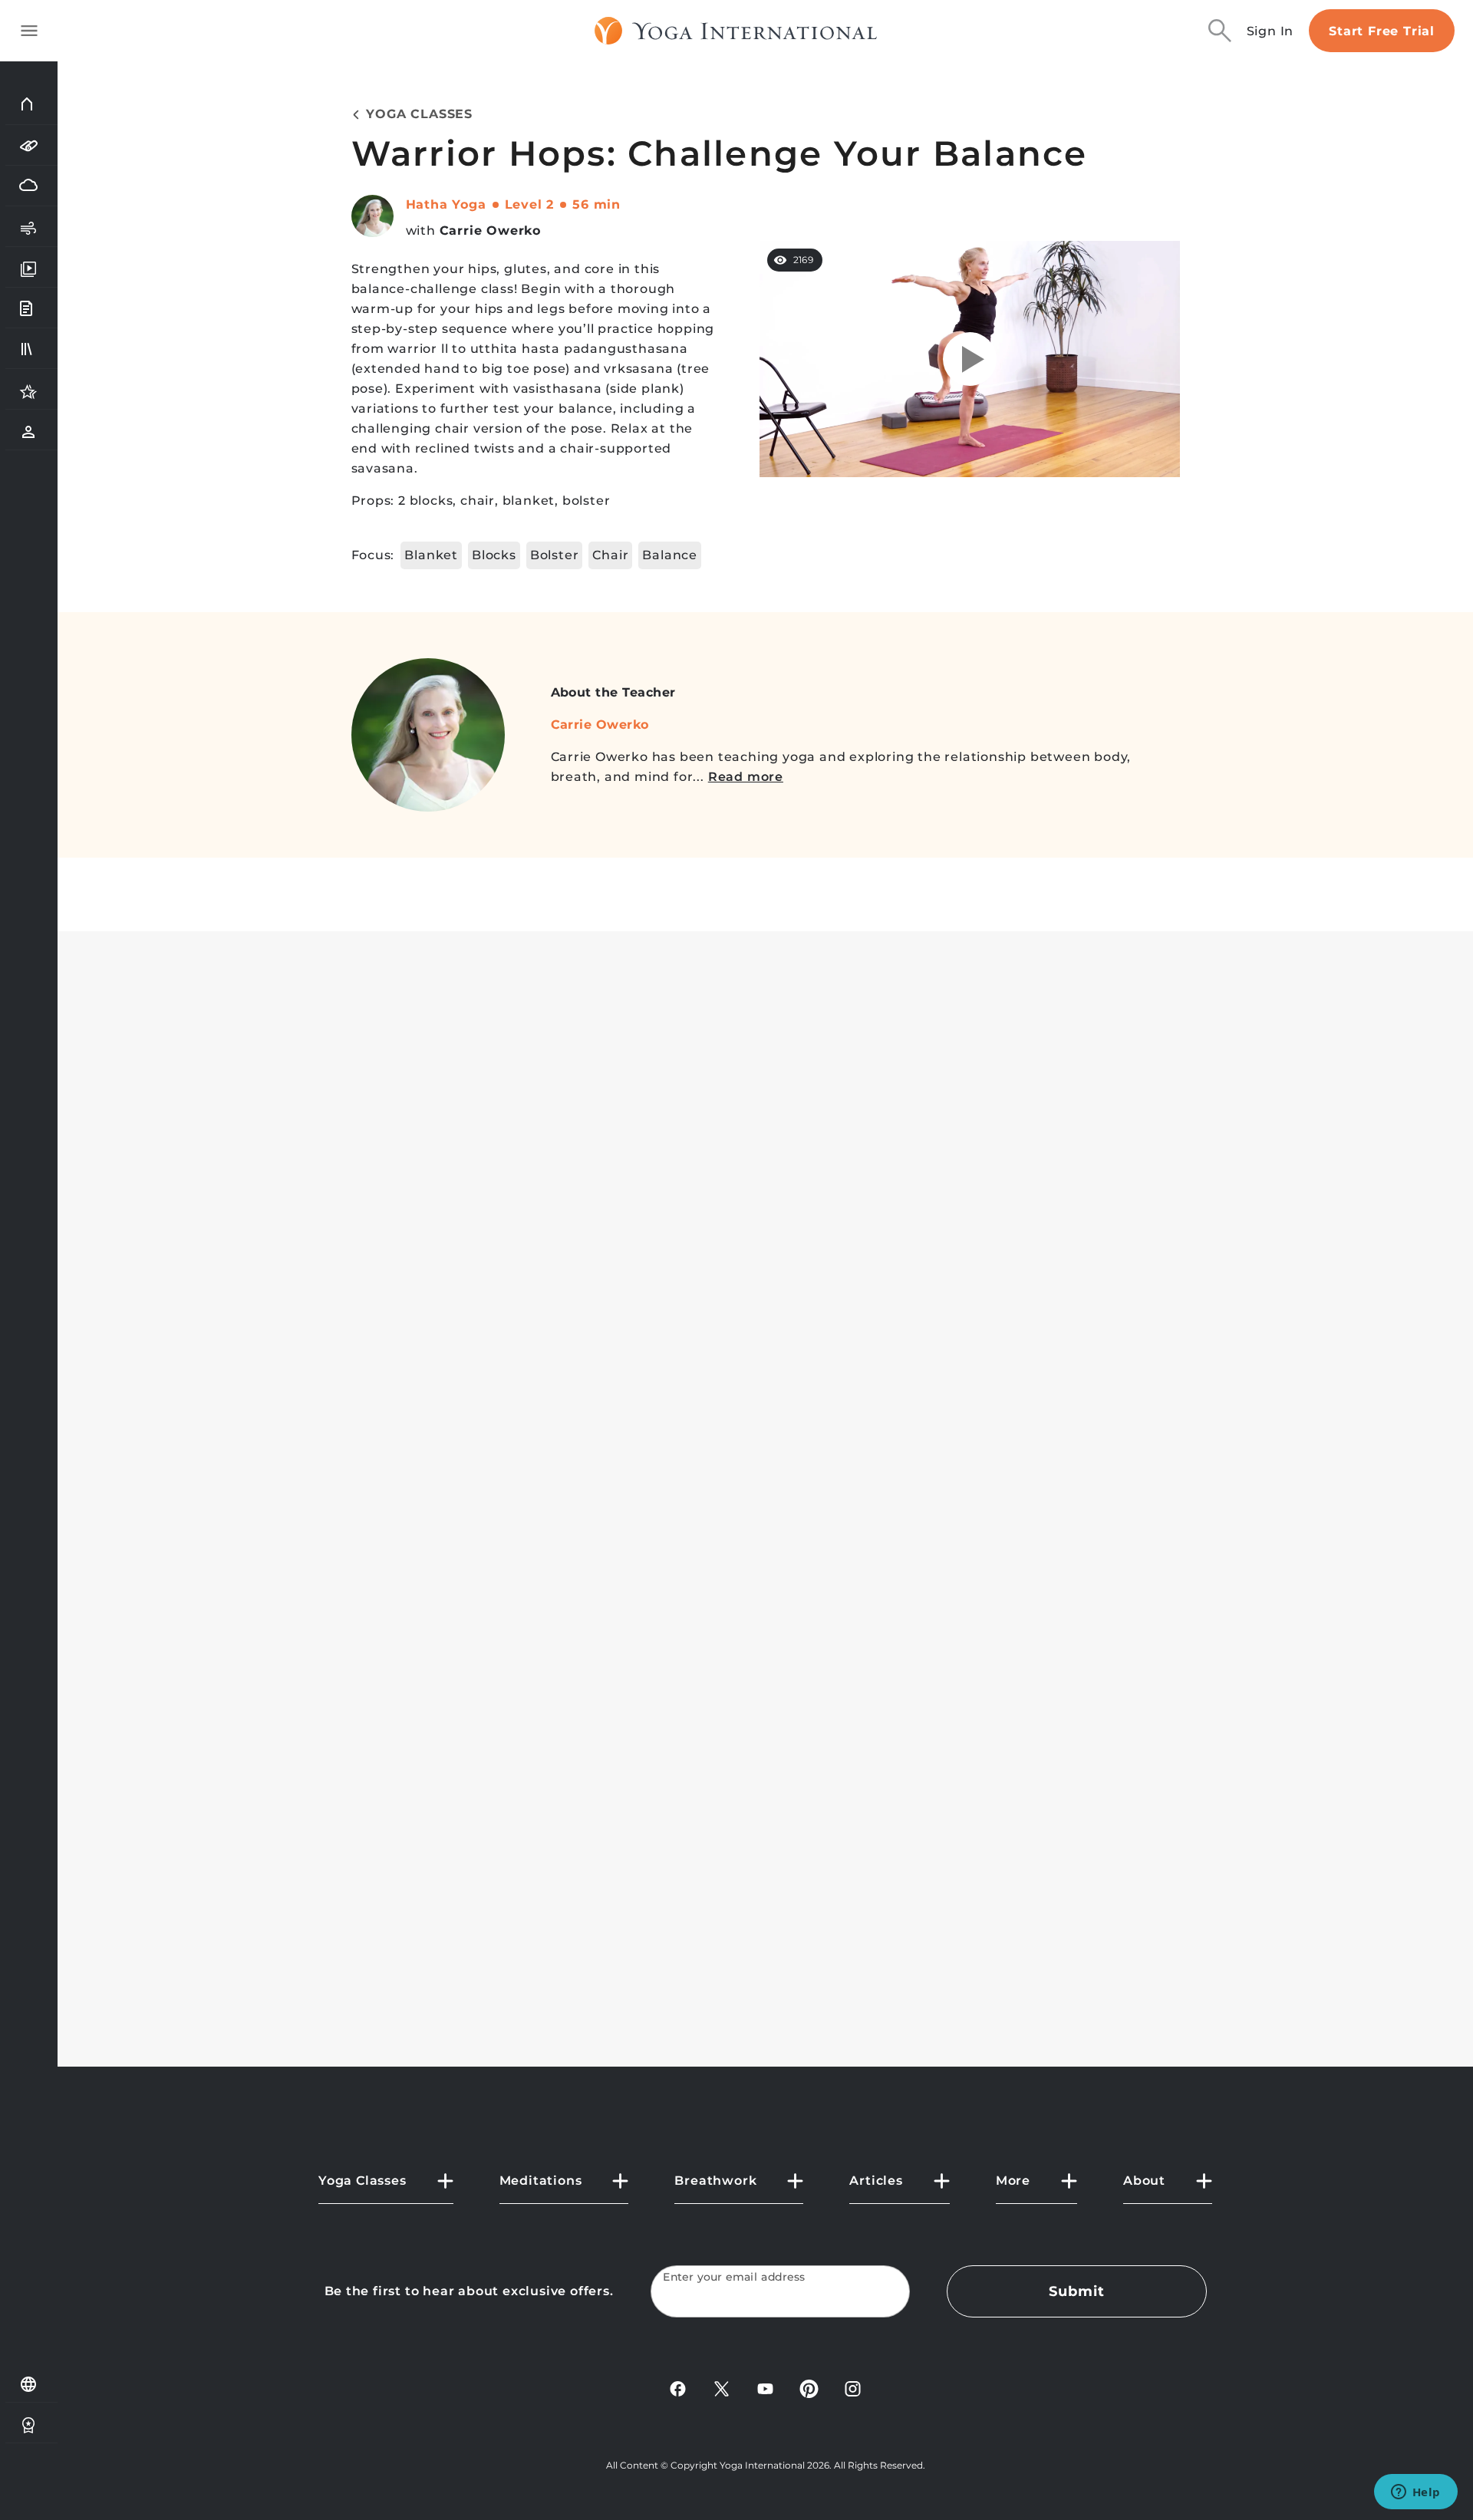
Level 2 (530, 204)
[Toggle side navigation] (29, 31)
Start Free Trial (1382, 31)
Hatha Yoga (446, 204)
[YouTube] (765, 2388)
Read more (746, 777)
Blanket (431, 555)
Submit (1076, 2291)
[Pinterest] (809, 2388)
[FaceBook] (678, 2388)
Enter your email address (734, 2277)
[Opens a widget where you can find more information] (1415, 2493)
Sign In (1270, 31)
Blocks (494, 555)
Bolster (555, 555)
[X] (722, 2388)
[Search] (1220, 31)
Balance (670, 555)
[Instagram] (853, 2388)
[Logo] (736, 31)
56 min (596, 204)
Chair (610, 555)
